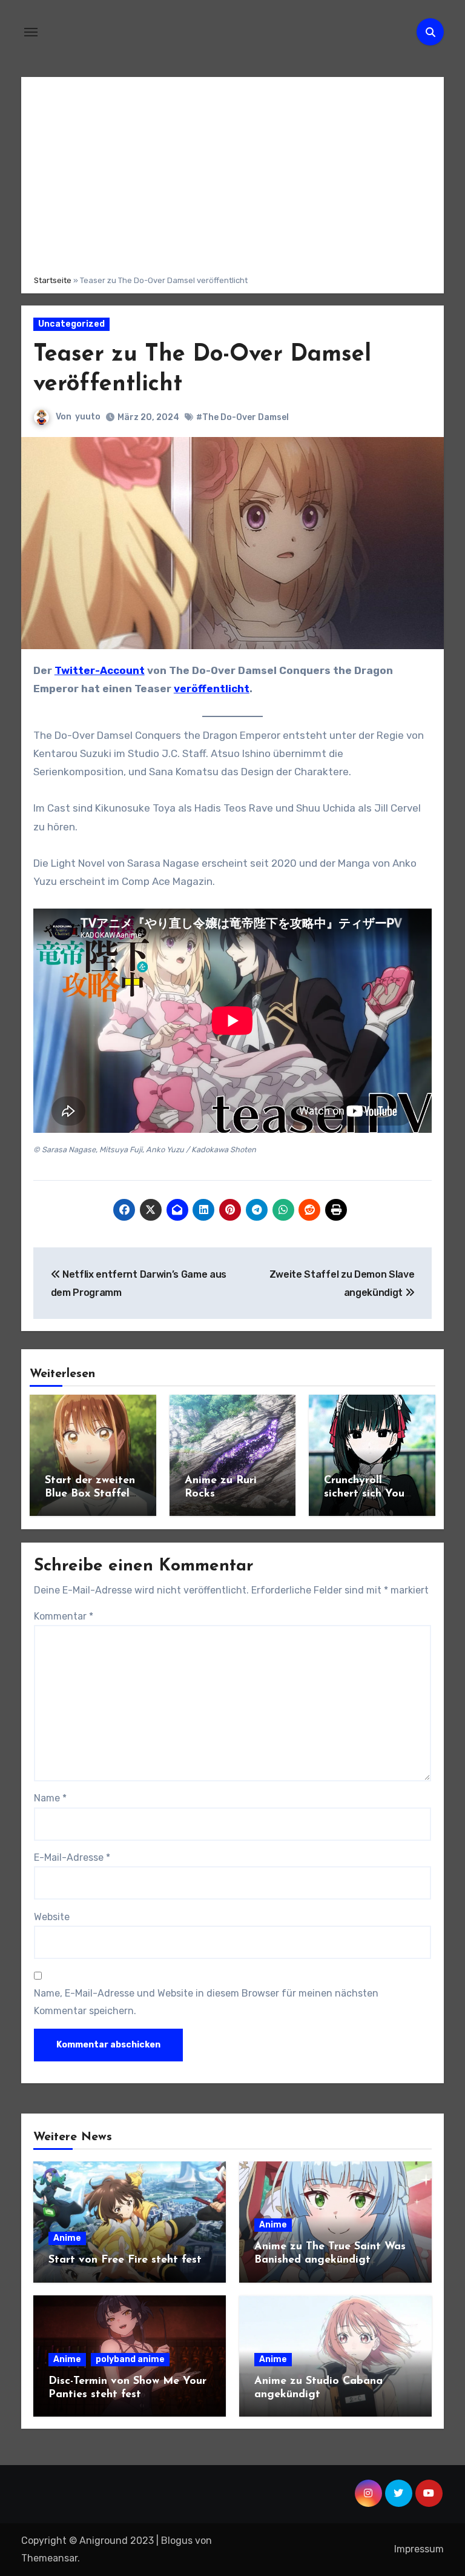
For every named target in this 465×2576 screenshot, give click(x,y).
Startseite (53, 280)
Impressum (419, 2549)
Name (50, 1798)
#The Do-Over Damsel (242, 417)
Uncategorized (71, 324)
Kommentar (64, 1616)
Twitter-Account (100, 670)
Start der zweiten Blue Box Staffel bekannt (90, 1494)
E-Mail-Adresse (72, 1857)
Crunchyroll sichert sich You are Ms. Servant (365, 1494)
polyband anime (130, 2359)
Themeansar (49, 2558)
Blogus (177, 2541)
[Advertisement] (232, 174)
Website (52, 1917)
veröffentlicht (212, 689)
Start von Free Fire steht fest (125, 2260)
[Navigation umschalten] (31, 32)
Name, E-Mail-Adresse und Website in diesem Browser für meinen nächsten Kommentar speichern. (206, 2002)
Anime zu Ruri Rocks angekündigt (221, 1494)
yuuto (88, 417)
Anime (67, 2238)
